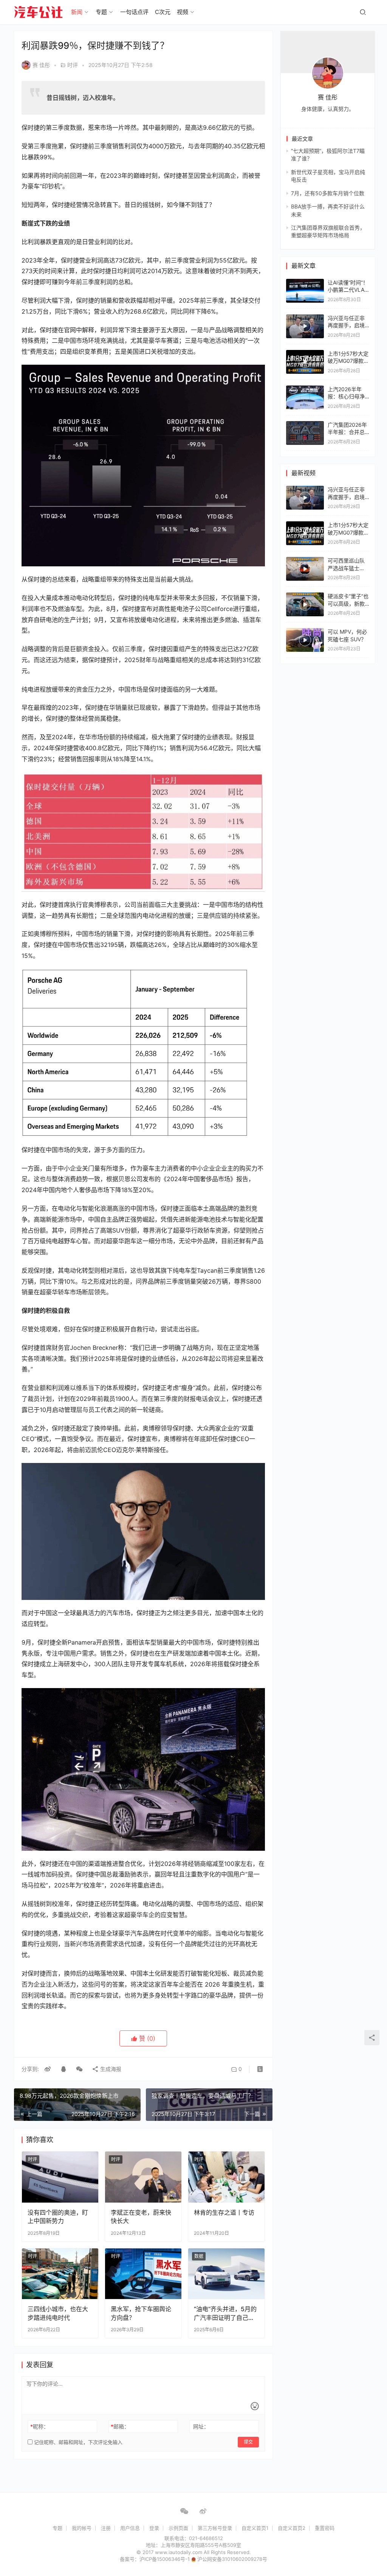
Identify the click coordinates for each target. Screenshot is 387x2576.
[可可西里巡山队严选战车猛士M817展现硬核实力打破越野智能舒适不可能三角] (305, 569)
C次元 (163, 12)
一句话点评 (134, 12)
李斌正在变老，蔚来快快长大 (141, 2217)
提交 (248, 2442)
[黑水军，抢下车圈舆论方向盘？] (143, 2274)
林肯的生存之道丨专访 (224, 2212)
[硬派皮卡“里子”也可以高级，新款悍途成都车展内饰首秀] (305, 604)
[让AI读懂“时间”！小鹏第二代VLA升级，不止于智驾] (305, 282)
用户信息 (130, 2528)
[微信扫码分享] (79, 2069)
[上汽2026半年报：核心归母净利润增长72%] (305, 389)
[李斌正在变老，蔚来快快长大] (143, 2177)
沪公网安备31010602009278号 (232, 2559)
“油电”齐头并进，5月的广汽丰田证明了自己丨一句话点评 (225, 2313)
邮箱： (120, 2426)
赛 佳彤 (41, 65)
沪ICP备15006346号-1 (165, 2559)
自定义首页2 (292, 2528)
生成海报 (110, 2069)
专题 (101, 12)
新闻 (77, 12)
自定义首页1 (255, 2528)
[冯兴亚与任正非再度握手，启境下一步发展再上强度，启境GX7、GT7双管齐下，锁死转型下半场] (305, 326)
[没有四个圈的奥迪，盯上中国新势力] (60, 2177)
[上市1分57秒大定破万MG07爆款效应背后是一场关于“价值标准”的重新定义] (305, 362)
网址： (201, 2426)
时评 (73, 65)
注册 (106, 2528)
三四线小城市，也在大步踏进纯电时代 (58, 2313)
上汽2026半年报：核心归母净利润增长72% (346, 396)
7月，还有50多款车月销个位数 (328, 193)
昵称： (39, 2426)
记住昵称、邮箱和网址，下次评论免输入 (77, 2442)
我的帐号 (82, 2528)
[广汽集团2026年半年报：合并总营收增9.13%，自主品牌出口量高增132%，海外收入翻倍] (305, 425)
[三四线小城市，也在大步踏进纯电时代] (60, 2274)
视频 (183, 12)
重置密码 (325, 2528)
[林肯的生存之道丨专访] (226, 2177)
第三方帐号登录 (215, 2528)
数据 (199, 2256)
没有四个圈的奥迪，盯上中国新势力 (58, 2217)
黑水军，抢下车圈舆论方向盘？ (141, 2313)
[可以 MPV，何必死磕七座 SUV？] (305, 640)
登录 (154, 2528)
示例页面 (178, 2528)
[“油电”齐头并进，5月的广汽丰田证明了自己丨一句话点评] (226, 2274)
